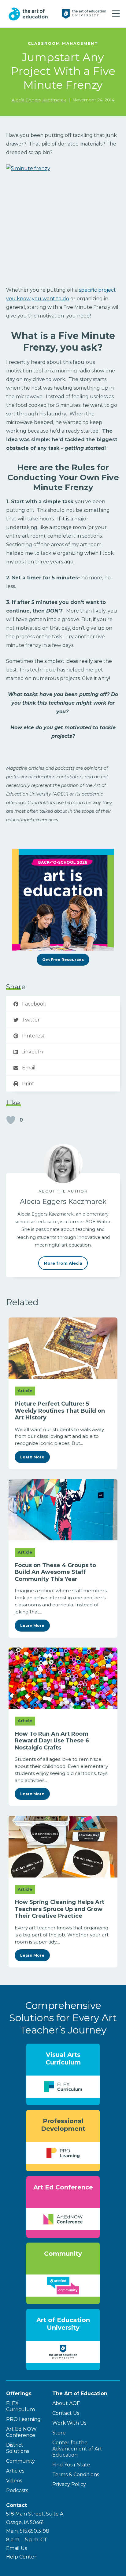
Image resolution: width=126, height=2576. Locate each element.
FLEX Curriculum (20, 2406)
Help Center (21, 2557)
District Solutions (18, 2448)
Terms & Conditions (76, 2475)
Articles (15, 2471)
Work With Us (69, 2423)
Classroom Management (63, 43)
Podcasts (17, 2490)
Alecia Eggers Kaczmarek (39, 100)
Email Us (17, 2548)
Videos (14, 2481)
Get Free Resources (63, 960)
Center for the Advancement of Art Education (77, 2449)
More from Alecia (63, 1263)
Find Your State (71, 2465)
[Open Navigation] (116, 14)
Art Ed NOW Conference (21, 2432)
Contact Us (66, 2413)
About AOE (66, 2403)
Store (59, 2433)
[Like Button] (11, 1120)
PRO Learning (23, 2419)
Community (20, 2461)
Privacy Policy (69, 2484)
